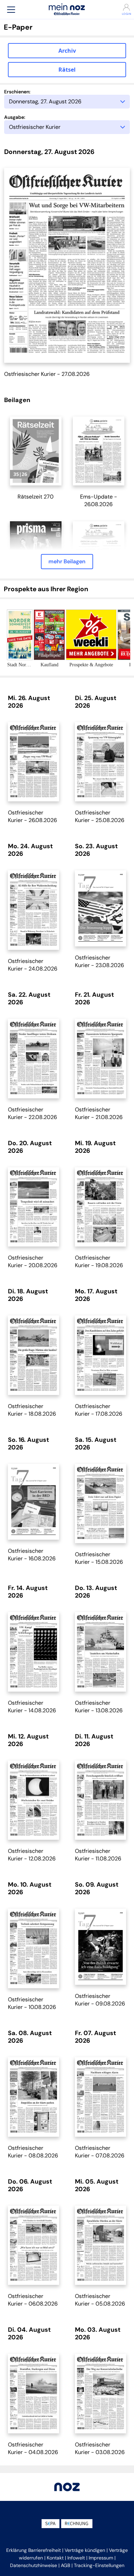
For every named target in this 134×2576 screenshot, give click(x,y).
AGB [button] (65, 2565)
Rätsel (67, 70)
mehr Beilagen (67, 561)
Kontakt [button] (55, 2558)
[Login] (123, 7)
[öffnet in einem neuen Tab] (36, 451)
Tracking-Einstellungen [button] (99, 2565)
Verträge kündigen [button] (85, 2550)
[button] (11, 9)
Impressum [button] (101, 2558)
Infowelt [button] (76, 2558)
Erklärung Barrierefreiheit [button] (33, 2550)
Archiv (67, 51)
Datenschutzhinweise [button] (33, 2565)
